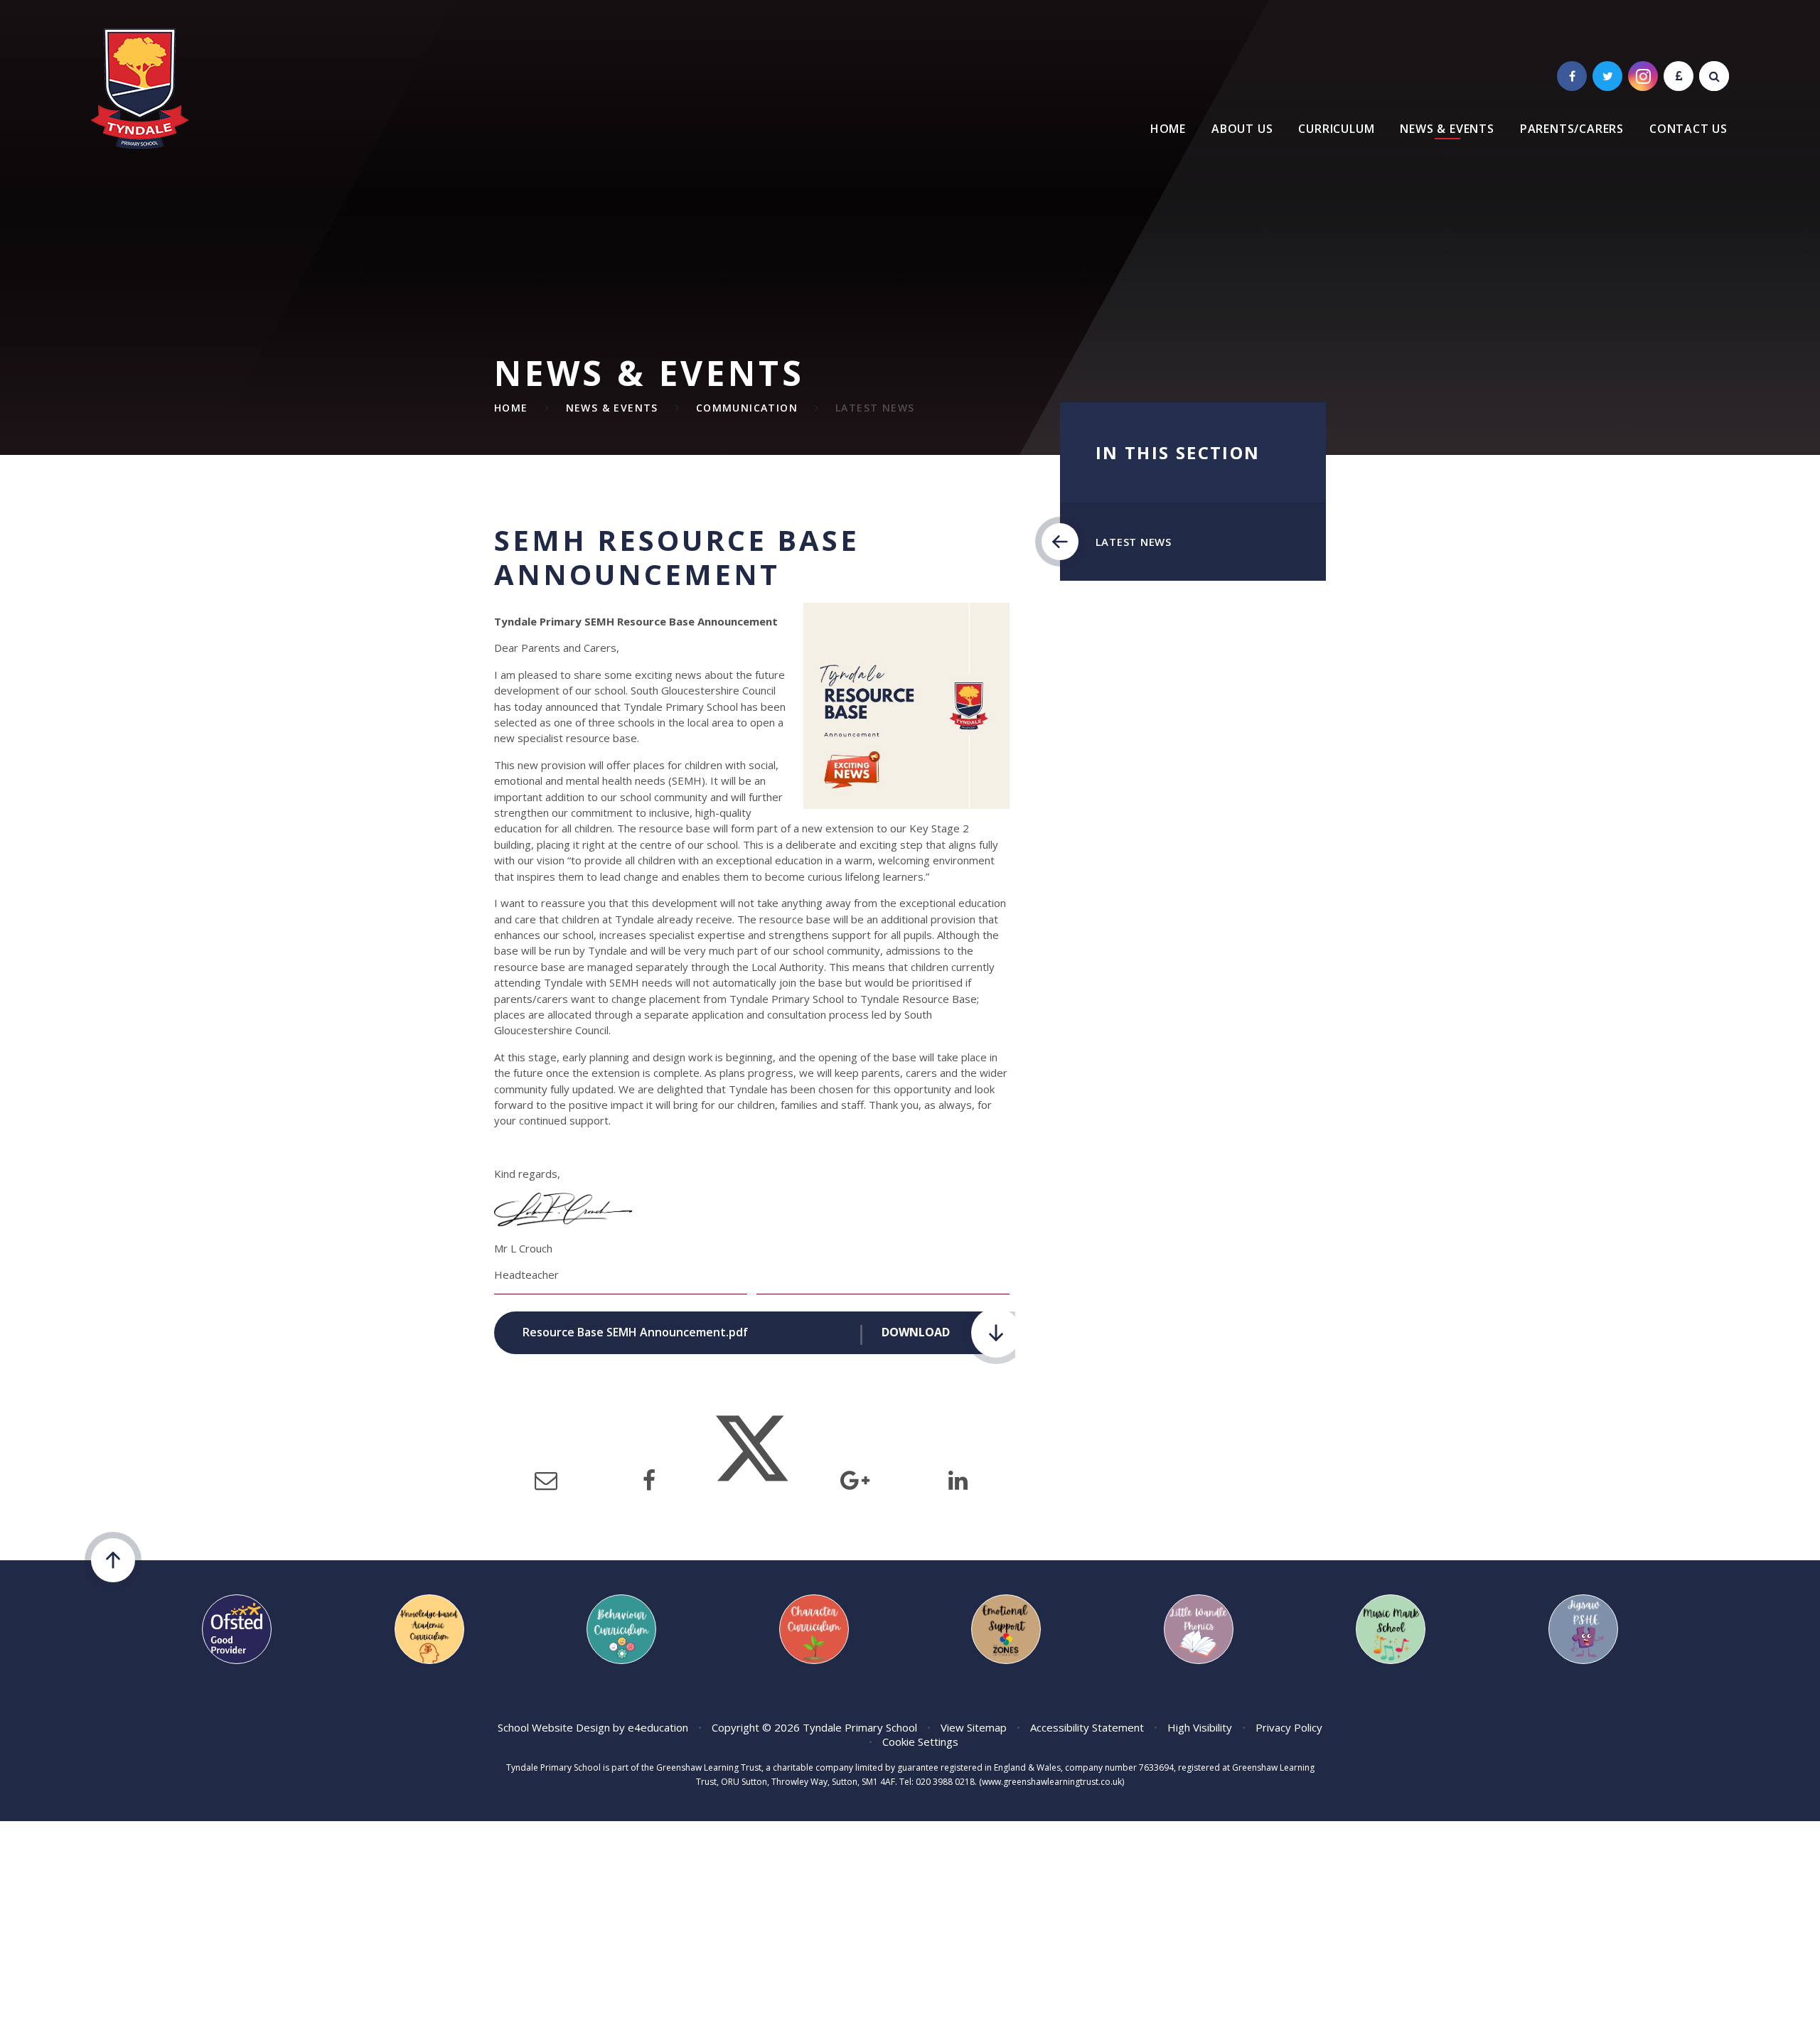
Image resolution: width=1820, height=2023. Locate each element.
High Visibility (1200, 1727)
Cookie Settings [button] (920, 1742)
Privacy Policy (1289, 1727)
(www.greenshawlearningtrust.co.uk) (1050, 1782)
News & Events (612, 408)
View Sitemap (974, 1727)
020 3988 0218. (946, 1782)
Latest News (875, 408)
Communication (747, 408)
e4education (658, 1727)
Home (511, 408)
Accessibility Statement (1087, 1727)
